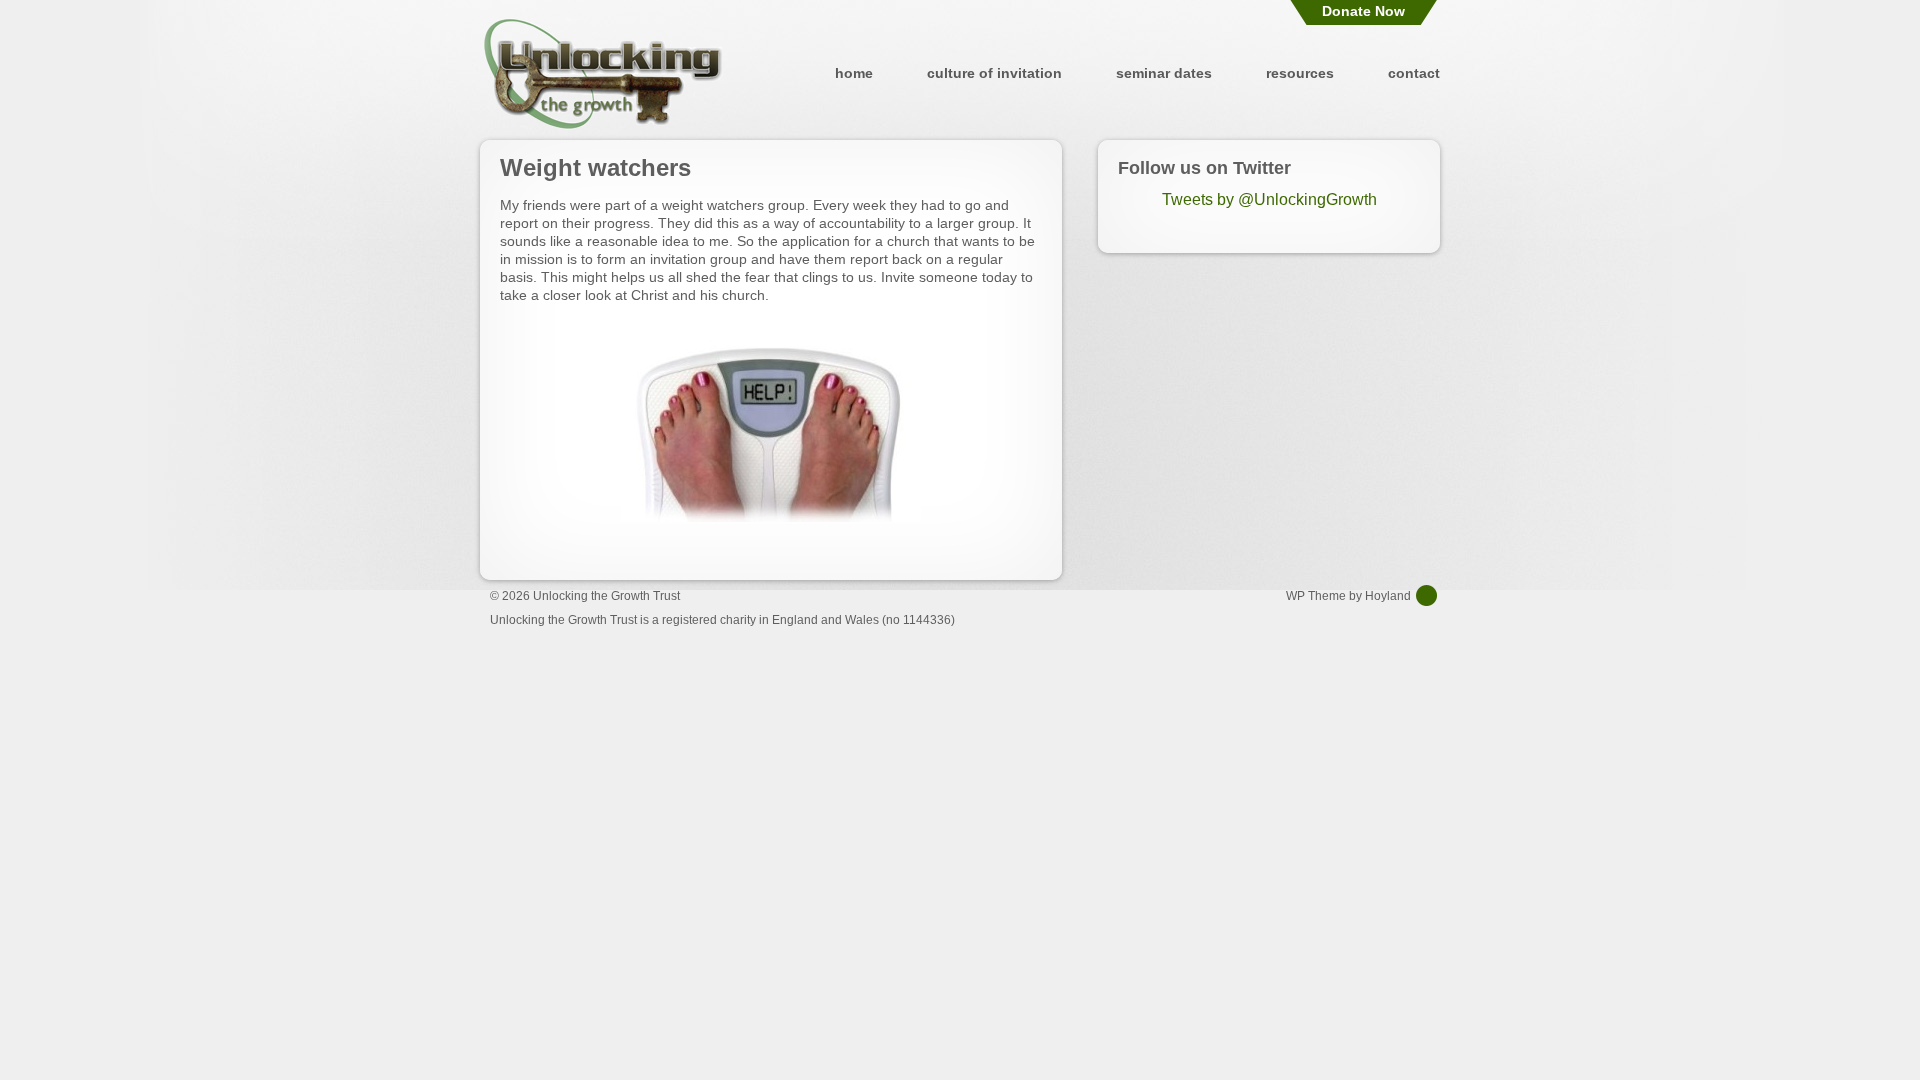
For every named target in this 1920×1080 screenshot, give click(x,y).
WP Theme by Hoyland (1348, 596)
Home (854, 73)
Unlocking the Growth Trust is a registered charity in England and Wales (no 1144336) (722, 620)
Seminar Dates (1164, 73)
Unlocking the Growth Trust (603, 73)
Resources (1300, 73)
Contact (1414, 73)
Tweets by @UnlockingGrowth (1269, 199)
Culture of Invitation (994, 73)
